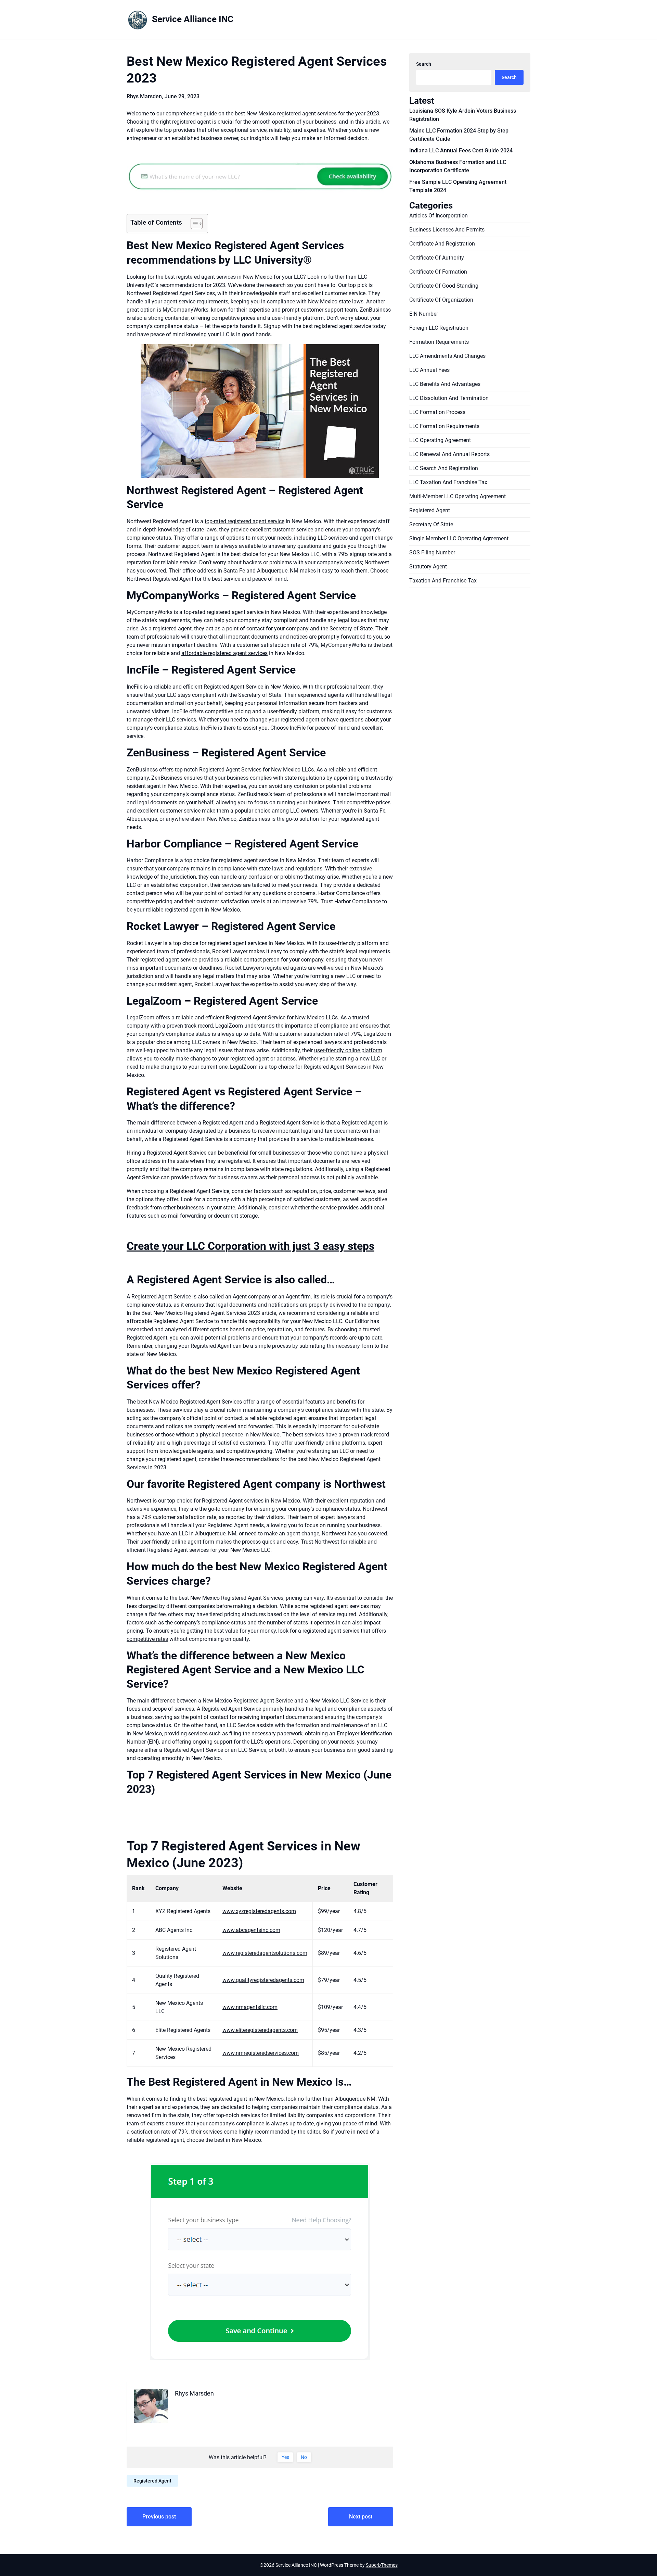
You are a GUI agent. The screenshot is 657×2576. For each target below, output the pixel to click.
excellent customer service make (176, 811)
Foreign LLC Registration (439, 328)
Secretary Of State (431, 524)
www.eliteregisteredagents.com (260, 2030)
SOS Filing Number (432, 552)
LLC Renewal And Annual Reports (449, 454)
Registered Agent (152, 2481)
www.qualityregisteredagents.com (263, 1980)
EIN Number (424, 314)
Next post (361, 2517)
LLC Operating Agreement (440, 440)
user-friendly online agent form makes (186, 1542)
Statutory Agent (428, 567)
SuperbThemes (382, 2565)
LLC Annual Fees (429, 370)
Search (424, 64)
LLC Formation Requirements (444, 426)
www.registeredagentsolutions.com (265, 1953)
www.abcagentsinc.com (251, 1930)
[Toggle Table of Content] (193, 224)
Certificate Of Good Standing (444, 286)
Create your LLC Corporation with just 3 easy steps (250, 1246)
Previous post (159, 2517)
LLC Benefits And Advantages (445, 384)
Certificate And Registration (442, 244)
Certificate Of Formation (438, 272)
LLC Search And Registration (444, 468)
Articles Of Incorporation (439, 216)
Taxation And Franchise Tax (443, 581)
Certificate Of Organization (441, 300)
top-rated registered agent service (244, 521)
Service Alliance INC (193, 19)
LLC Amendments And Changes (447, 356)
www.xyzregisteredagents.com (259, 1911)
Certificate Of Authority (437, 258)
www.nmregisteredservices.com (261, 2053)
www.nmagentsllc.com (250, 2007)
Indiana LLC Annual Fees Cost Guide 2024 (461, 150)
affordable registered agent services (224, 653)
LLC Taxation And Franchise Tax (448, 482)
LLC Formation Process (437, 412)
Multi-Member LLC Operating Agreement (458, 496)
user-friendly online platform (348, 1050)
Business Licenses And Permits (447, 230)
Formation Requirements (439, 342)
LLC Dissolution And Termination (449, 398)
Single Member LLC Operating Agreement (459, 538)
